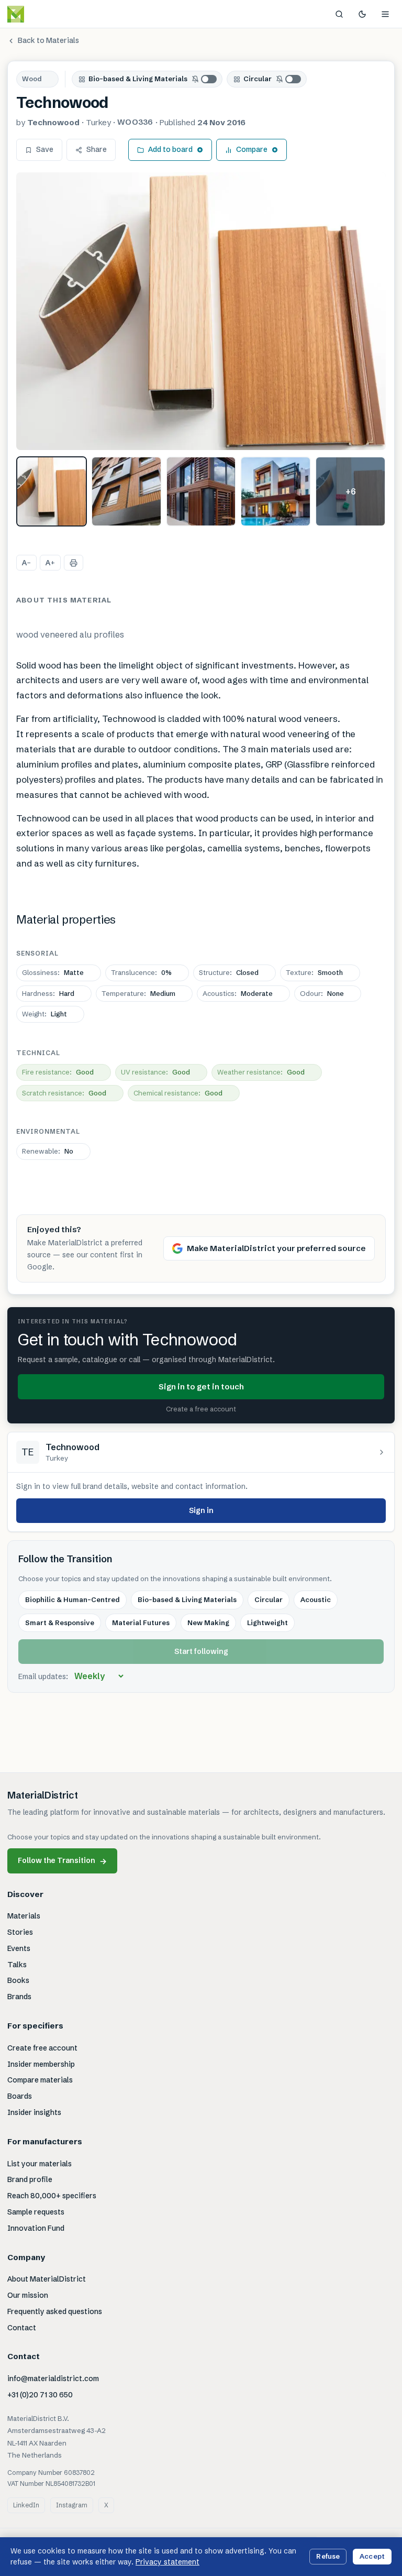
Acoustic (316, 1599)
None (322, 993)
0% (141, 972)
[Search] (339, 14)
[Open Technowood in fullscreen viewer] (201, 311)
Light (44, 1014)
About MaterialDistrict (47, 2279)
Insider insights (34, 2112)
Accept (372, 2556)
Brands (19, 1997)
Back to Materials (48, 40)
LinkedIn (26, 2505)
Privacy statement (167, 2562)
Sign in (201, 1510)
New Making (208, 1623)
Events (19, 1948)
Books (18, 1980)
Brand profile (30, 2179)
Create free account (42, 2048)
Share (97, 149)
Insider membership (41, 2064)
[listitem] (52, 492)
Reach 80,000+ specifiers (52, 2196)
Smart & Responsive (60, 1623)
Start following (201, 1651)
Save (45, 149)
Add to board (170, 149)
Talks (17, 1965)
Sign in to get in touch (201, 1386)
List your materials (40, 2164)
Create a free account (201, 1409)
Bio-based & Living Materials (138, 79)
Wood (32, 79)
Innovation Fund (36, 2228)
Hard (48, 993)
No (48, 1151)
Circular (258, 79)
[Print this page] (74, 563)
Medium (138, 993)
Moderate (238, 993)
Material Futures (141, 1623)
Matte (53, 972)
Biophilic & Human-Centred (72, 1599)
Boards (20, 2096)
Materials (24, 1916)
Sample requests (36, 2212)
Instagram (72, 2505)
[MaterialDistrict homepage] (39, 14)
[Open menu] (385, 14)
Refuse (328, 2556)
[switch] (205, 79)
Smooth (314, 972)
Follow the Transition (62, 1861)
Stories (20, 1932)
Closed (229, 972)
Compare (252, 149)
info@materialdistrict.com (53, 2378)
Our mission (28, 2295)
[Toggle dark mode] (362, 14)
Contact (22, 2328)
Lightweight (267, 1623)
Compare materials (40, 2080)
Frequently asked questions (55, 2311)
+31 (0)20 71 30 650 (40, 2395)
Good (58, 1072)
